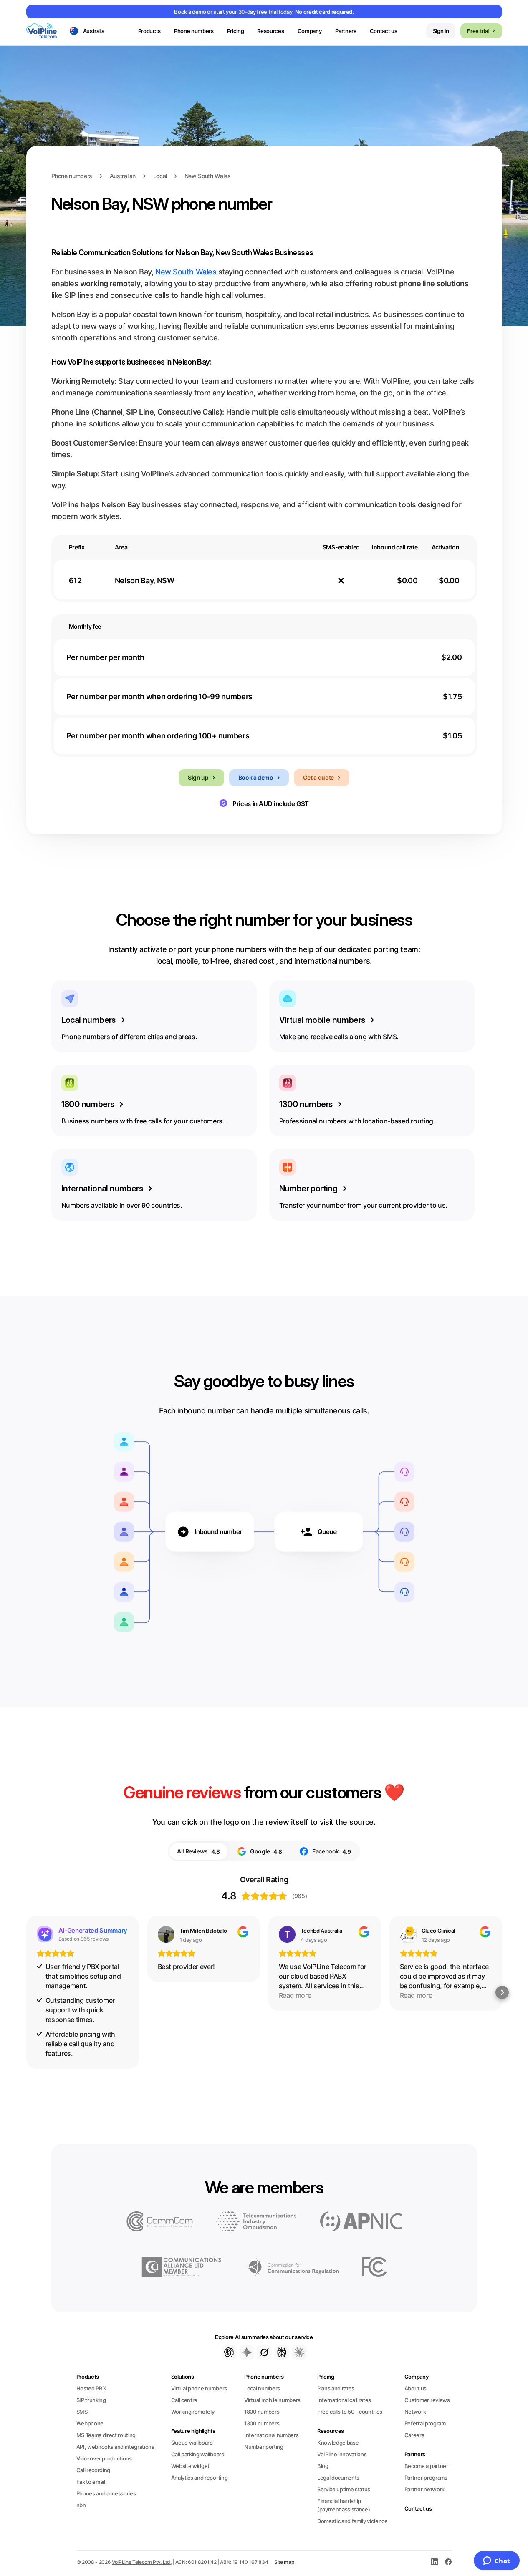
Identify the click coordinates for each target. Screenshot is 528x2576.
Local (160, 176)
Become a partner (426, 2466)
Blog (323, 2466)
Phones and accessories (106, 2493)
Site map (284, 2562)
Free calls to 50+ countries (350, 2412)
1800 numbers (262, 2412)
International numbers (271, 2435)
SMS (82, 2412)
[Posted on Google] (243, 1932)
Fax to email (91, 2482)
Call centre (184, 2400)
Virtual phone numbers (199, 2388)
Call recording (93, 2470)
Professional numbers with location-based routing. (357, 1112)
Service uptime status (344, 2489)
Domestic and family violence (352, 2521)
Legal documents (338, 2478)
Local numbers (262, 2388)
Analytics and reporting (200, 2478)
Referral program (425, 2423)
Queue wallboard (192, 2443)
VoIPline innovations (342, 2454)
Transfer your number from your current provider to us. (363, 1196)
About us (416, 2388)
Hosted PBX (91, 2388)
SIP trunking (91, 2400)
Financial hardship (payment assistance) (344, 2505)
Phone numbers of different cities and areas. (129, 1028)
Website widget (190, 2466)
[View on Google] (166, 1934)
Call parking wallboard (198, 2454)
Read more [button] (295, 1995)
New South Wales (207, 176)
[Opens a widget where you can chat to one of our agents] (496, 2561)
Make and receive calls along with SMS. (339, 1028)
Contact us (384, 31)
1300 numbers (262, 2423)
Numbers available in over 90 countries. (122, 1196)
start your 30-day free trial (245, 12)
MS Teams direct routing (106, 2435)
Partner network (424, 2489)
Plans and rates (336, 2388)
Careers (414, 2435)
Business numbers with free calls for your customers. (143, 1112)
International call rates (344, 2400)
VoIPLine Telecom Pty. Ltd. (142, 2562)
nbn (81, 2505)
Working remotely (193, 2412)
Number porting (264, 2447)
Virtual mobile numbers (272, 2400)
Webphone (90, 2423)
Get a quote (318, 777)
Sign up (198, 777)
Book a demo (190, 12)
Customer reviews (427, 2400)
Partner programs (426, 2478)
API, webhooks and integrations (115, 2447)
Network (415, 2412)
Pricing (236, 31)
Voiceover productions (104, 2458)
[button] (26, 1992)
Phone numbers (72, 176)
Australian (123, 176)
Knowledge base (338, 2443)
